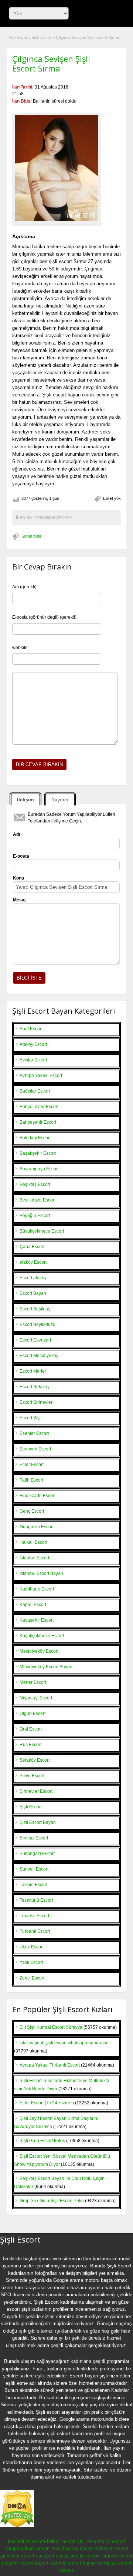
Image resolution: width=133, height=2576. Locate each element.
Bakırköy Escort (35, 1138)
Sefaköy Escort (35, 1760)
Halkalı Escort (33, 1542)
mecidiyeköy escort (72, 2548)
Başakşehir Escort (38, 1153)
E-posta (21, 856)
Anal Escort (31, 1029)
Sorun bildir (31, 536)
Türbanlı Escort (35, 1931)
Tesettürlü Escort (36, 1900)
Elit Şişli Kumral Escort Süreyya (51, 2027)
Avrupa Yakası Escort (41, 1076)
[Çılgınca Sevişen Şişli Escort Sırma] (57, 168)
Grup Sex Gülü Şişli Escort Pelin (52, 2201)
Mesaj (19, 900)
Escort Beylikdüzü (37, 1324)
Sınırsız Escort (34, 1838)
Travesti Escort (34, 1916)
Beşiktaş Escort (35, 1184)
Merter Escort (33, 1682)
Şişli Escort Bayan (38, 1822)
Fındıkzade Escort (37, 1496)
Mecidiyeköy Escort (39, 1651)
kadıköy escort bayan (73, 2563)
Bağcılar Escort (35, 1091)
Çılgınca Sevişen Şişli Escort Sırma (51, 63)
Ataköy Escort (33, 1044)
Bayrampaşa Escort (39, 1169)
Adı (16, 834)
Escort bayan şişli (89, 2376)
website (20, 648)
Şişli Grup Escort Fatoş (42, 2141)
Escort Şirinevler (36, 1402)
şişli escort (89, 2541)
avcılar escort (85, 2556)
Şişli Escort (41, 37)
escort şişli (18, 2309)
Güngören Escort (37, 1527)
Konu (18, 878)
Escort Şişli (31, 1418)
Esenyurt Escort (35, 1449)
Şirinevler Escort (36, 1791)
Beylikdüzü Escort (37, 1200)
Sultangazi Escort (37, 1854)
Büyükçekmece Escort (42, 1231)
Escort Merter (33, 1371)
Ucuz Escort (32, 1947)
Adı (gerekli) (24, 587)
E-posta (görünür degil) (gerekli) (44, 617)
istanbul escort (117, 2556)
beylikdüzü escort (27, 2541)
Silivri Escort (32, 1776)
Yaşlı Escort (31, 1962)
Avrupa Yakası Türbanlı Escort (50, 2065)
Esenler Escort (34, 1433)
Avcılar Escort (33, 1060)
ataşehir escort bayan (25, 2563)
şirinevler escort (112, 2548)
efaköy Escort (33, 1262)
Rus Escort (30, 1745)
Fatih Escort (31, 1480)
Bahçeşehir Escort (38, 1122)
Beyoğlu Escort (35, 1216)
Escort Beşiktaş (35, 1309)
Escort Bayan (33, 1293)
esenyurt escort (52, 2556)
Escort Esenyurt (35, 1340)
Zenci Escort (32, 1978)
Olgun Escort (33, 1714)
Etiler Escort (32, 1465)
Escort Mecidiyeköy (39, 1356)
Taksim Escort (33, 1885)
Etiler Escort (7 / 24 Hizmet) (47, 2103)
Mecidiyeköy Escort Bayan (46, 1667)
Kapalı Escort (33, 1605)
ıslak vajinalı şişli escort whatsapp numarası (63, 2043)
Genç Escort (32, 1511)
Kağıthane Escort (37, 1589)
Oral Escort (31, 1729)
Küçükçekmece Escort (42, 1636)
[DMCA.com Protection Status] (17, 2526)
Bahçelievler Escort (39, 1107)
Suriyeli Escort (34, 1869)
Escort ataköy (33, 1278)
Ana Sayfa (18, 37)
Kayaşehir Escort (37, 1620)
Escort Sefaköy (35, 1387)
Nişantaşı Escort (36, 1698)
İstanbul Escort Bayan (41, 1573)
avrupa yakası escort (27, 2548)
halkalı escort (61, 2541)
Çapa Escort (32, 1247)
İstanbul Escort (34, 1558)
